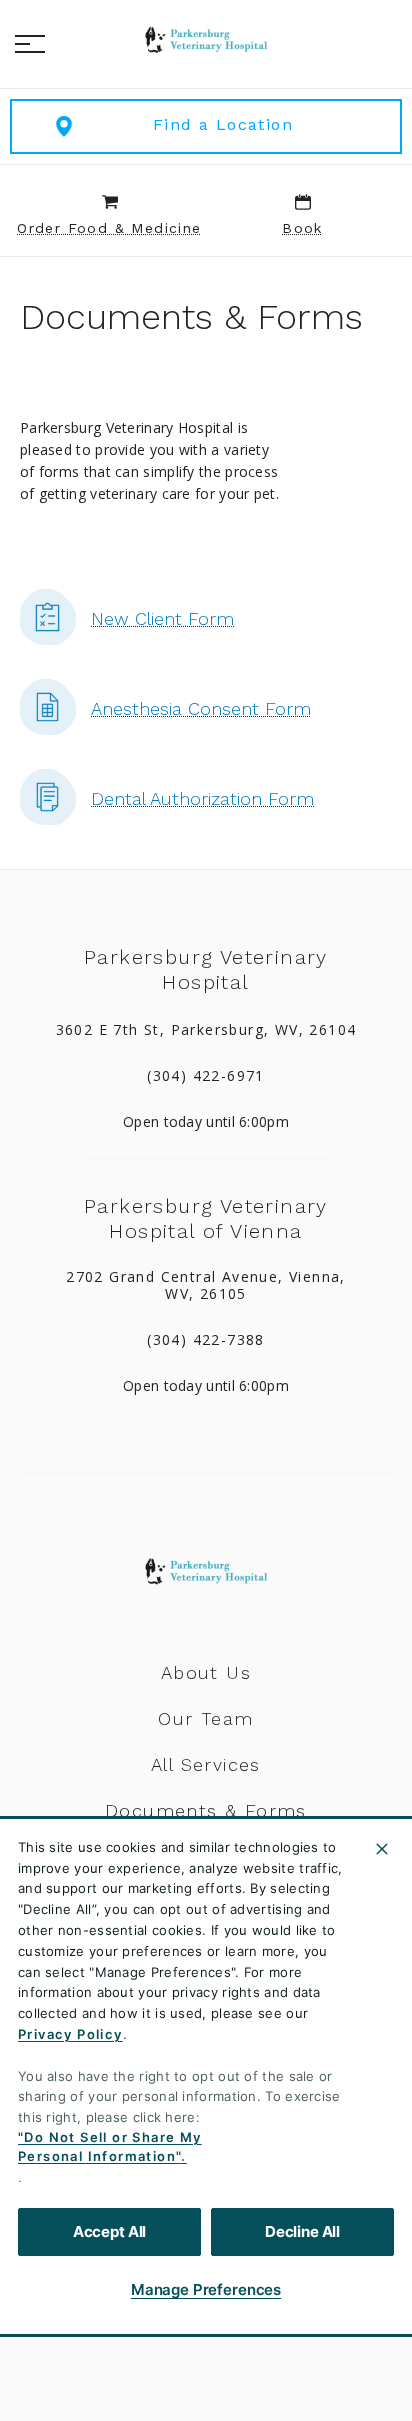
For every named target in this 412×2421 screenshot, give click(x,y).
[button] (30, 44)
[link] (206, 41)
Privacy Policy (70, 2034)
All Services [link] (206, 1765)
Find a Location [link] (223, 124)
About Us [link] (206, 1673)
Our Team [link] (205, 1719)
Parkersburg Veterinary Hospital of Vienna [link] (206, 1218)
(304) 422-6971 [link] (206, 1076)
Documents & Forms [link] (206, 1811)
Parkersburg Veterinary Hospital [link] (206, 969)
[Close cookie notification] (382, 1849)
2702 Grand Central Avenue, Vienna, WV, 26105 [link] (206, 1285)
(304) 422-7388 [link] (206, 1340)
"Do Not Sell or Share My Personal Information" (110, 2147)
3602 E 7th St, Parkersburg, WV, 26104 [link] (206, 1030)
